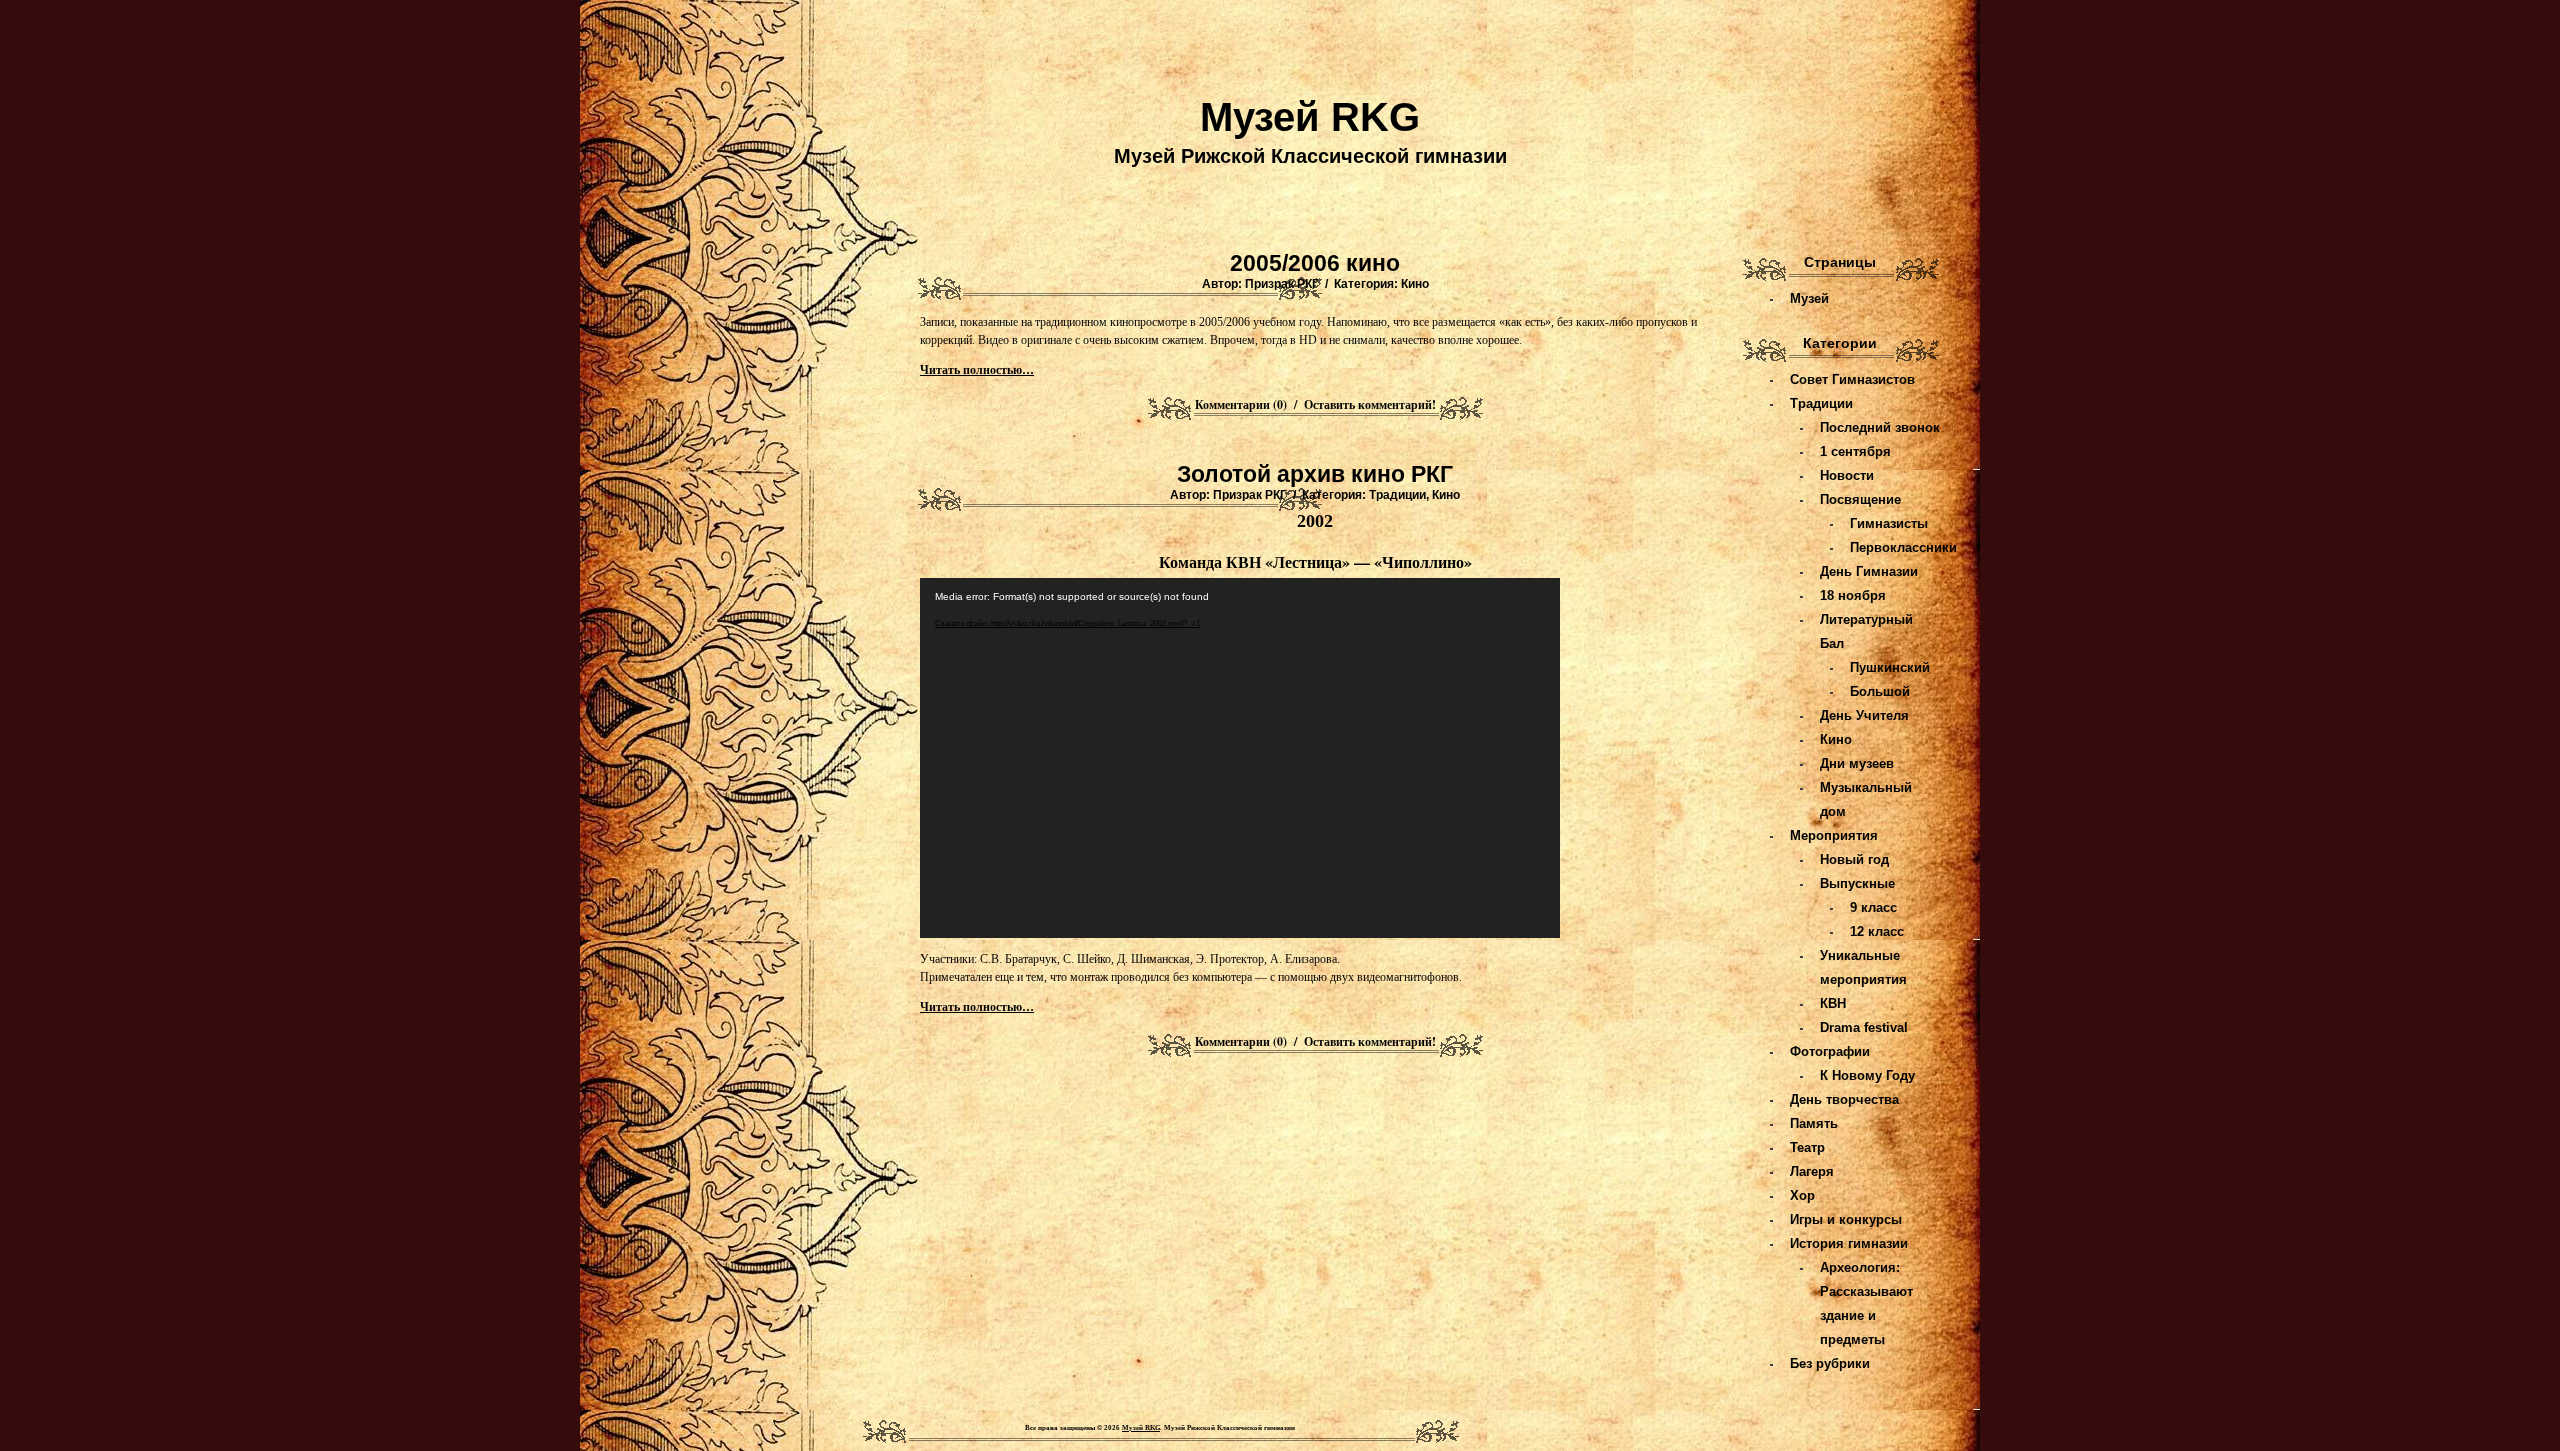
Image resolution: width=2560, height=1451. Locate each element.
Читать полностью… (977, 370)
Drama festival (1864, 1027)
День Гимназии (1869, 571)
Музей (1809, 298)
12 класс (1877, 931)
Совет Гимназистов (1852, 379)
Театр (1807, 1147)
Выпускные (1857, 883)
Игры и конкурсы (1846, 1219)
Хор (1802, 1195)
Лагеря (1812, 1171)
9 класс (1873, 907)
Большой (1880, 691)
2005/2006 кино (1315, 263)
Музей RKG (1310, 117)
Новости (1847, 475)
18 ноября (1853, 595)
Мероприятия (1834, 835)
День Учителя (1864, 715)
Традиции (1397, 495)
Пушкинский (1890, 667)
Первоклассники (1903, 547)
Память (1814, 1123)
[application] (1240, 758)
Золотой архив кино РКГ (1315, 474)
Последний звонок (1880, 427)
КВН (1833, 1003)
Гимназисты (1889, 523)
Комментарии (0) (1241, 404)
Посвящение (1860, 499)
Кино (1415, 284)
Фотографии (1830, 1051)
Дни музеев (1857, 763)
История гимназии (1849, 1243)
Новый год (1854, 859)
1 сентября (1855, 451)
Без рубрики (1830, 1363)
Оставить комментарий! (1370, 404)
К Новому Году (1867, 1075)
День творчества (1844, 1099)
